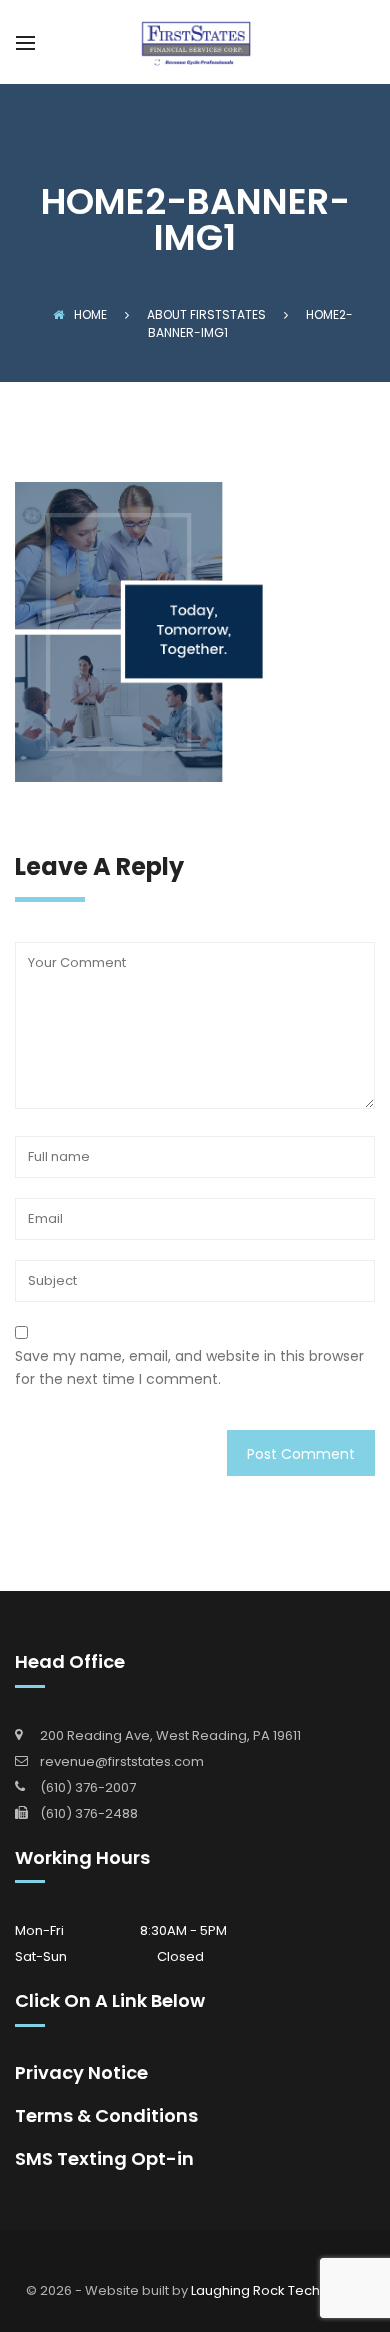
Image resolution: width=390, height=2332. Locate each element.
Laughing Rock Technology (278, 2290)
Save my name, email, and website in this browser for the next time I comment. (189, 1367)
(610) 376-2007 (88, 1787)
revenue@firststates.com (122, 1761)
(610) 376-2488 (89, 1813)
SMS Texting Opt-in (104, 2158)
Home (90, 314)
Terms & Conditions (106, 2115)
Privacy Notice (81, 2072)
